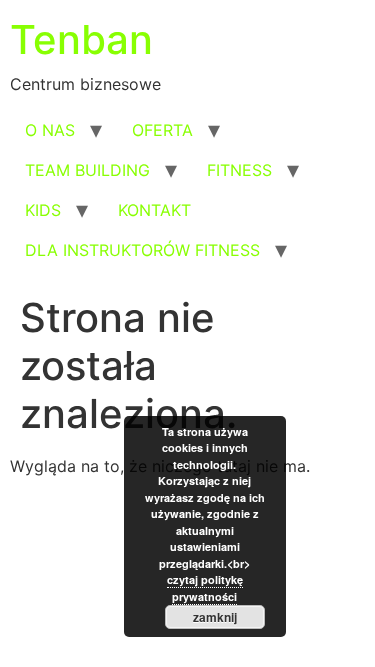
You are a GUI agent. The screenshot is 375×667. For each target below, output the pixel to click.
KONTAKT (154, 210)
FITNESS (239, 170)
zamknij (215, 617)
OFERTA (162, 130)
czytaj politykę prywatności (205, 588)
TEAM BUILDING (87, 170)
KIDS (43, 210)
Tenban (81, 39)
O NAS (50, 130)
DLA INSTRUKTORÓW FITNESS (142, 250)
